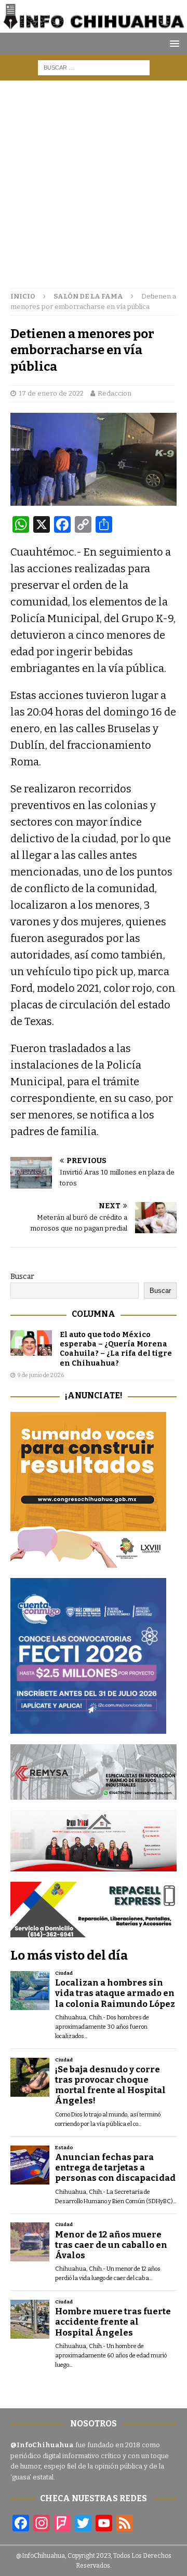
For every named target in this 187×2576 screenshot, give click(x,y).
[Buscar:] (94, 67)
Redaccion (115, 393)
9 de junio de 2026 (41, 1375)
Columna (94, 1314)
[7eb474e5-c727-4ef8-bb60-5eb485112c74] (94, 1793)
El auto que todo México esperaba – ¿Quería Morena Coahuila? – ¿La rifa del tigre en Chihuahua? (116, 1349)
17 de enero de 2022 (51, 393)
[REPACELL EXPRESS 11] (94, 1931)
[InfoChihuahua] (94, 26)
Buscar (22, 1277)
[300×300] (88, 1562)
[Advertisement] (94, 179)
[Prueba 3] (94, 1865)
